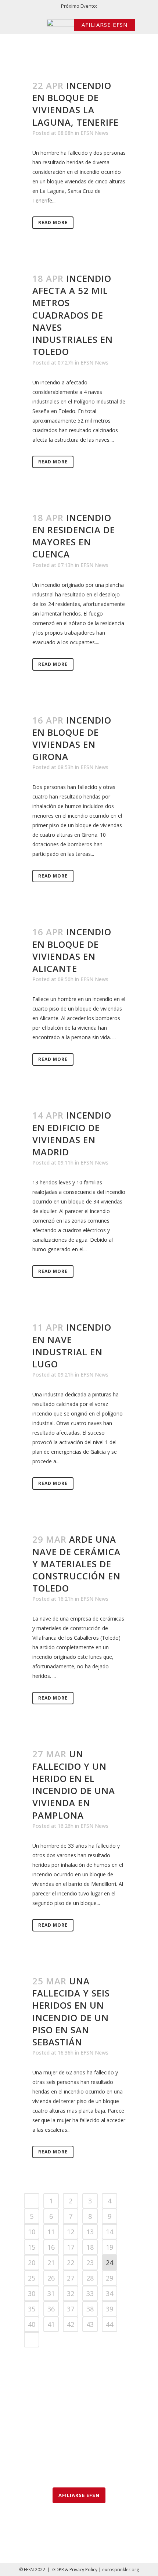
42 (71, 2324)
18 (90, 2247)
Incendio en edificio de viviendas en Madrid (72, 1133)
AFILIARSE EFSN (105, 25)
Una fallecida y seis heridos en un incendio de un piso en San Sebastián (71, 2011)
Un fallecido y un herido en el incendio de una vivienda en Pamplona (74, 1784)
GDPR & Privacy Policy (75, 2570)
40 (32, 2324)
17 (71, 2247)
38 (90, 2309)
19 (109, 2247)
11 (51, 2232)
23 (90, 2263)
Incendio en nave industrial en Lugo (72, 1346)
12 (71, 2232)
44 (109, 2324)
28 (90, 2278)
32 (71, 2293)
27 (71, 2278)
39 (109, 2309)
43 (90, 2324)
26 (51, 2278)
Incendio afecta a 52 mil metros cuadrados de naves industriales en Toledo (73, 315)
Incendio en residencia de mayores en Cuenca (74, 536)
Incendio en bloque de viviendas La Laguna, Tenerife (76, 104)
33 (90, 2293)
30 (32, 2293)
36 (51, 2309)
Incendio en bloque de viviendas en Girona (72, 738)
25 (32, 2278)
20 (32, 2263)
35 (32, 2309)
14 (109, 2232)
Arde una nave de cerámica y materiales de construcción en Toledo (76, 1564)
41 (51, 2324)
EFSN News (94, 133)
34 (109, 2293)
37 (71, 2309)
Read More (53, 223)
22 (71, 2263)
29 (109, 2278)
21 (51, 2263)
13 (90, 2232)
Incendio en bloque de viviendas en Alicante (72, 950)
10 (32, 2232)
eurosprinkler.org (121, 2570)
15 (32, 2247)
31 (51, 2293)
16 (51, 2247)
